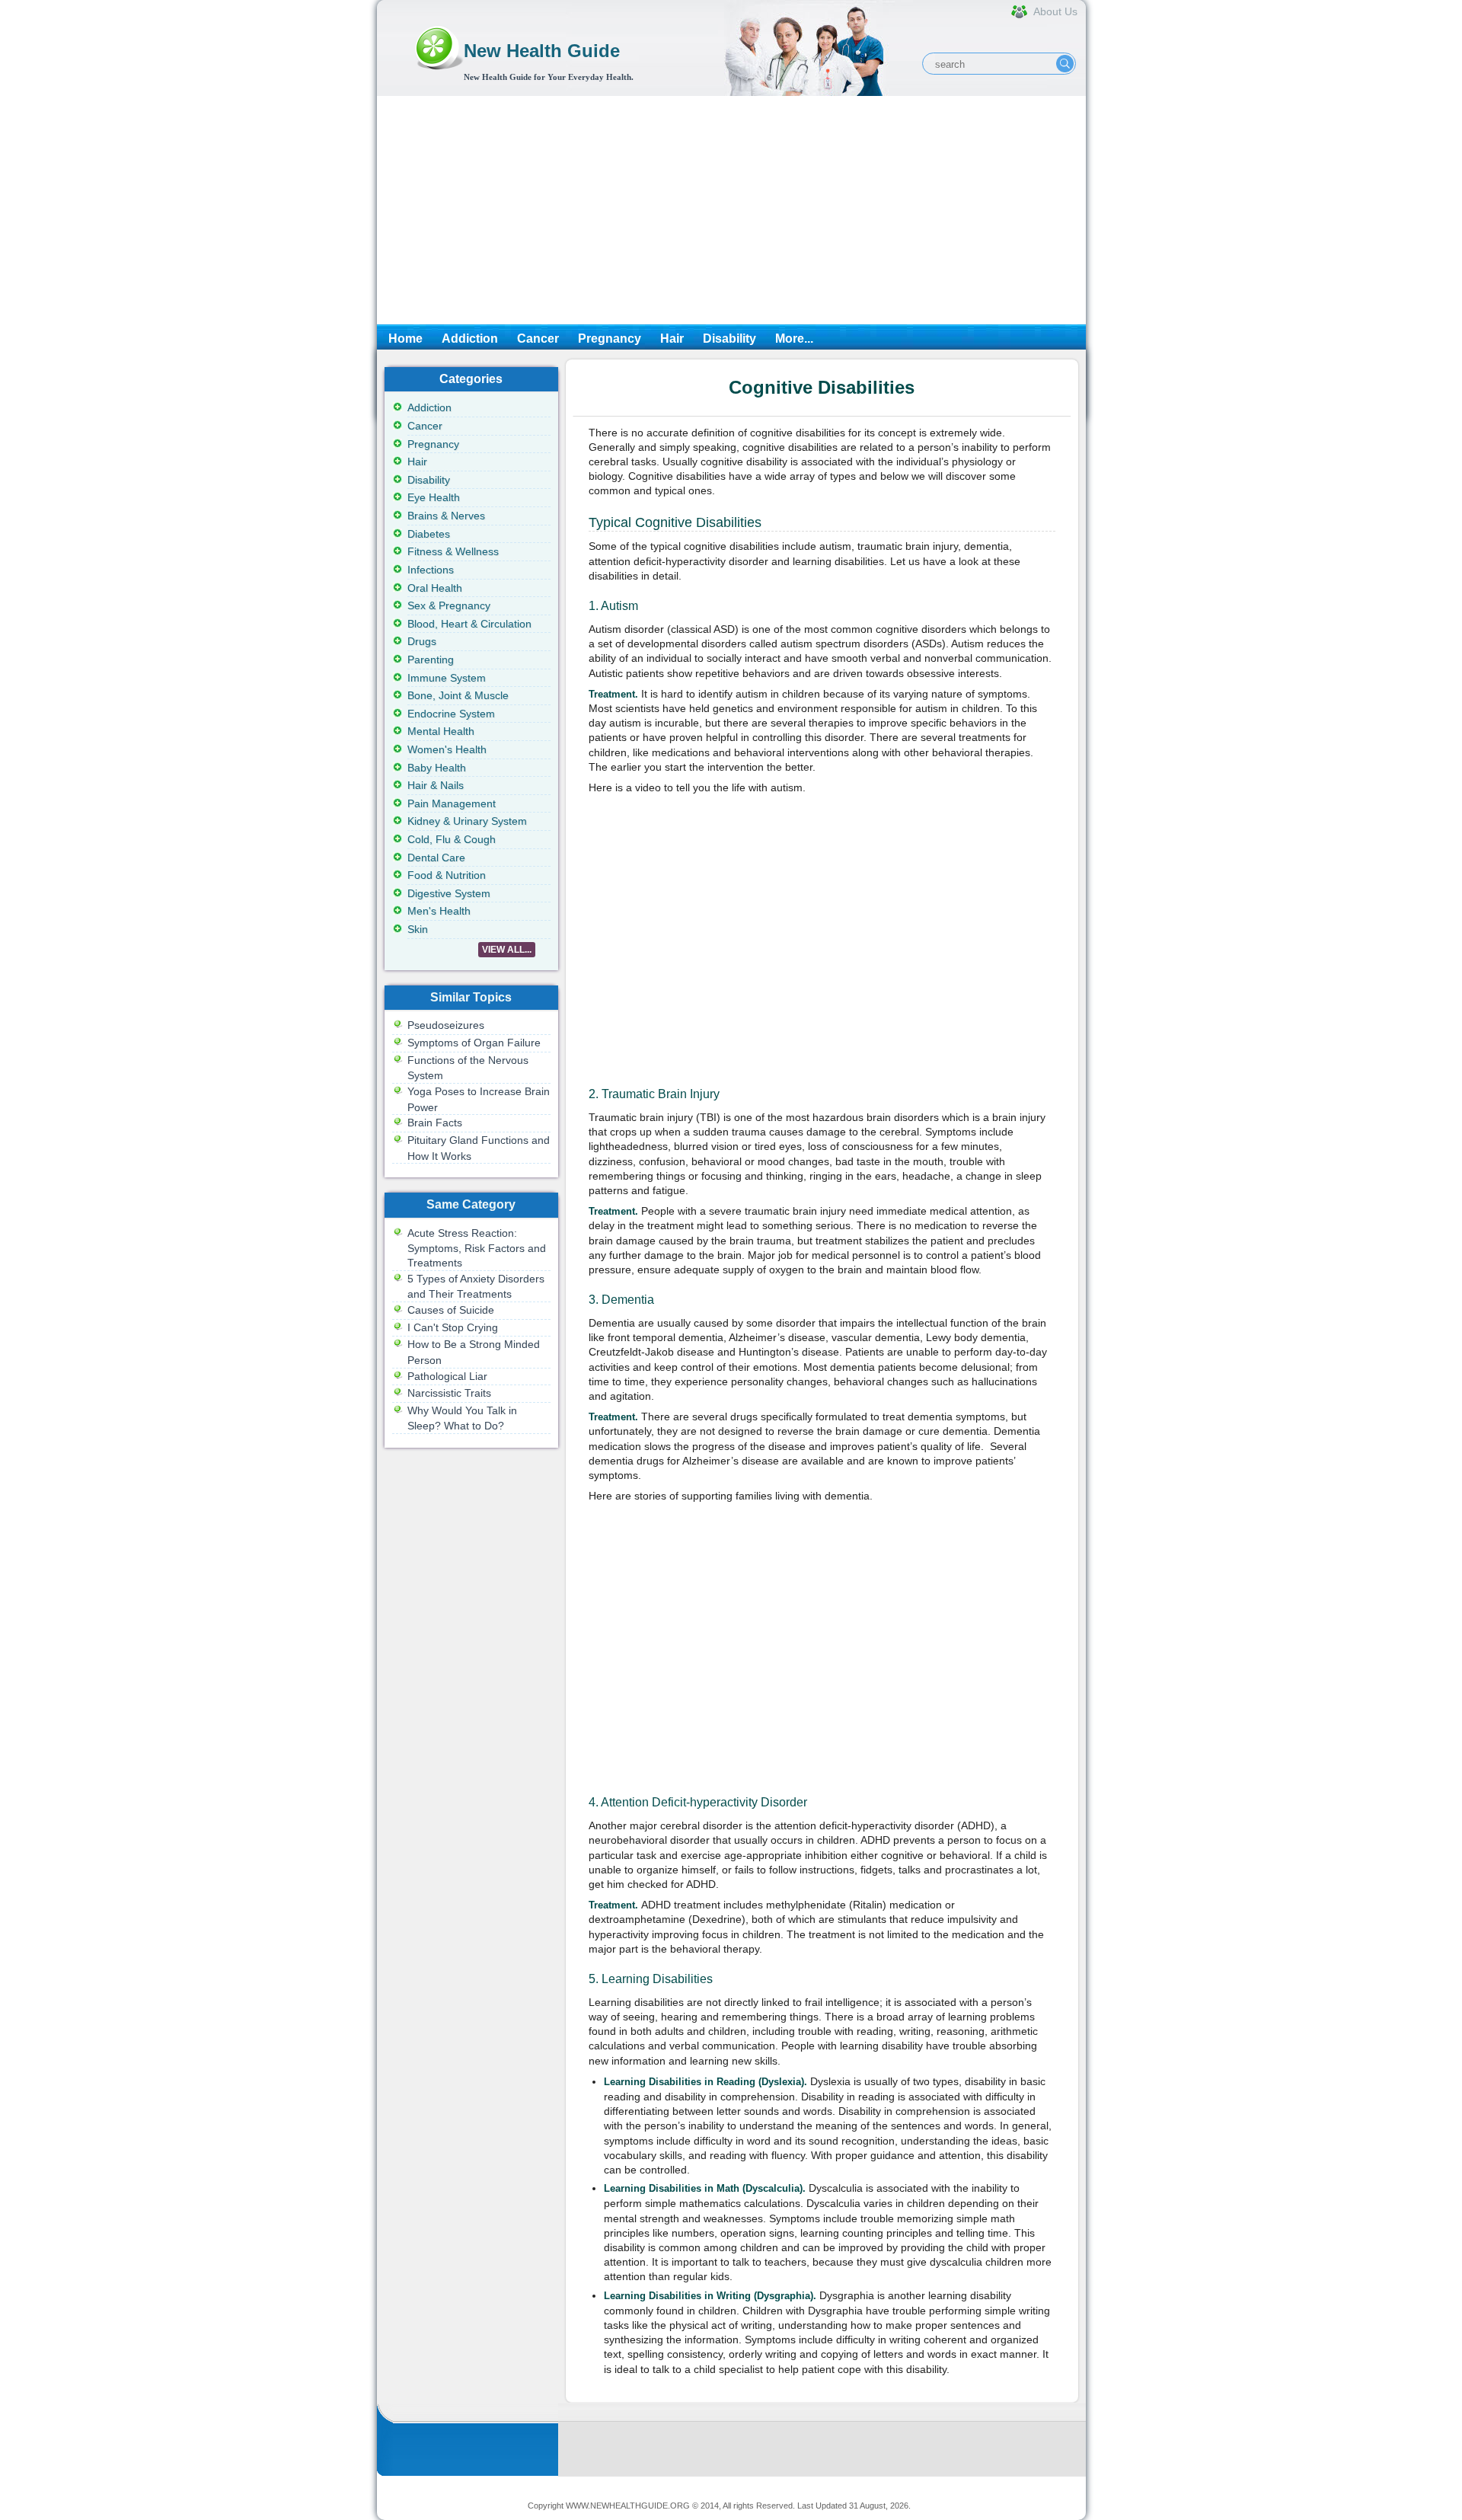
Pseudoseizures (446, 1025)
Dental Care (436, 858)
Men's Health (439, 911)
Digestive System (449, 893)
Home (405, 339)
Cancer (538, 339)
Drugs (422, 641)
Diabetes (429, 534)
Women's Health (447, 749)
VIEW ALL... (507, 950)
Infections (431, 570)
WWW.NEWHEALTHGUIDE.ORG (628, 2506)
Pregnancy (610, 339)
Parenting (431, 660)
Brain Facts (435, 1123)
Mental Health (441, 731)
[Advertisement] (731, 210)
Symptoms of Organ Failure (474, 1043)
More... (794, 339)
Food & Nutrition (447, 875)
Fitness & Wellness (453, 551)
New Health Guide (542, 51)
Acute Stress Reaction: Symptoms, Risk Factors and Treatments (477, 1248)
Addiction (470, 339)
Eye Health (434, 497)
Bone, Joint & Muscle (458, 695)
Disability (729, 339)
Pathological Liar (447, 1376)
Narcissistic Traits (449, 1393)
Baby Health (437, 768)
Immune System (447, 678)
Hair (672, 339)
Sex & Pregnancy (449, 605)
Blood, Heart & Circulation (469, 624)
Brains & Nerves (446, 516)
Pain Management (452, 803)
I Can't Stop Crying (453, 1327)
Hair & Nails (436, 785)
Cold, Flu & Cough (452, 839)
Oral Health (435, 588)
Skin (418, 929)
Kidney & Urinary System (467, 821)
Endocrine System (451, 714)
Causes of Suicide (451, 1310)
